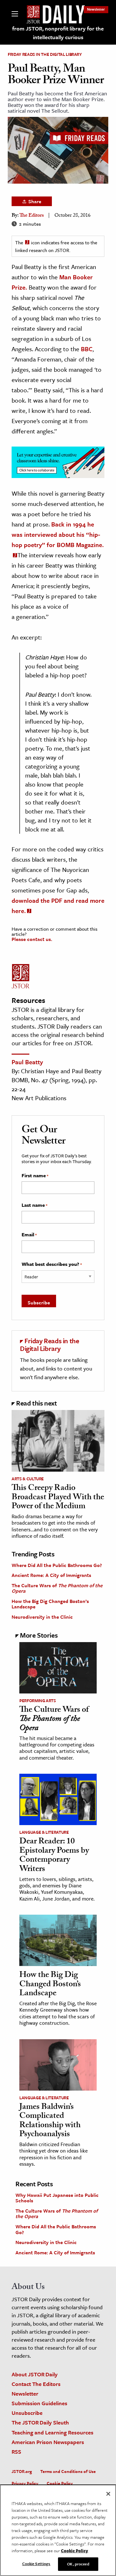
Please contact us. (32, 939)
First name (35, 1176)
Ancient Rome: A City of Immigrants (51, 1575)
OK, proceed (78, 2564)
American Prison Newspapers (48, 2442)
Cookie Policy (60, 2483)
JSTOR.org (22, 2471)
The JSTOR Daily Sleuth (40, 2422)
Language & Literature (44, 1832)
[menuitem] (96, 9)
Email (29, 1235)
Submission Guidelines (39, 2403)
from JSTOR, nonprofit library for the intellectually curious (58, 33)
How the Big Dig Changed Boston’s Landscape (50, 1604)
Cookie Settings (36, 2563)
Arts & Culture (28, 1479)
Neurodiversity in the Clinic (42, 1617)
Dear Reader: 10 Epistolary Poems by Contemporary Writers (54, 1856)
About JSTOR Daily (35, 2374)
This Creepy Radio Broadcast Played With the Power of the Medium (58, 1498)
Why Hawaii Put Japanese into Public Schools (57, 2198)
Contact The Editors (36, 2384)
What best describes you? (52, 1264)
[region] (58, 2530)
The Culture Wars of (57, 1588)
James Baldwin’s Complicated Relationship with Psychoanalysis (50, 2121)
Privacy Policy (25, 2483)
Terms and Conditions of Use (68, 2471)
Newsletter (96, 9)
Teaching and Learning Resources (53, 2432)
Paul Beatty (27, 1062)
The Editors (32, 216)
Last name (34, 1205)
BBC (87, 349)
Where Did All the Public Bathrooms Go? (57, 1565)
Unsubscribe (27, 2413)
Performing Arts (38, 1701)
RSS (16, 2452)
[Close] (108, 2494)
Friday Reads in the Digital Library (45, 54)
